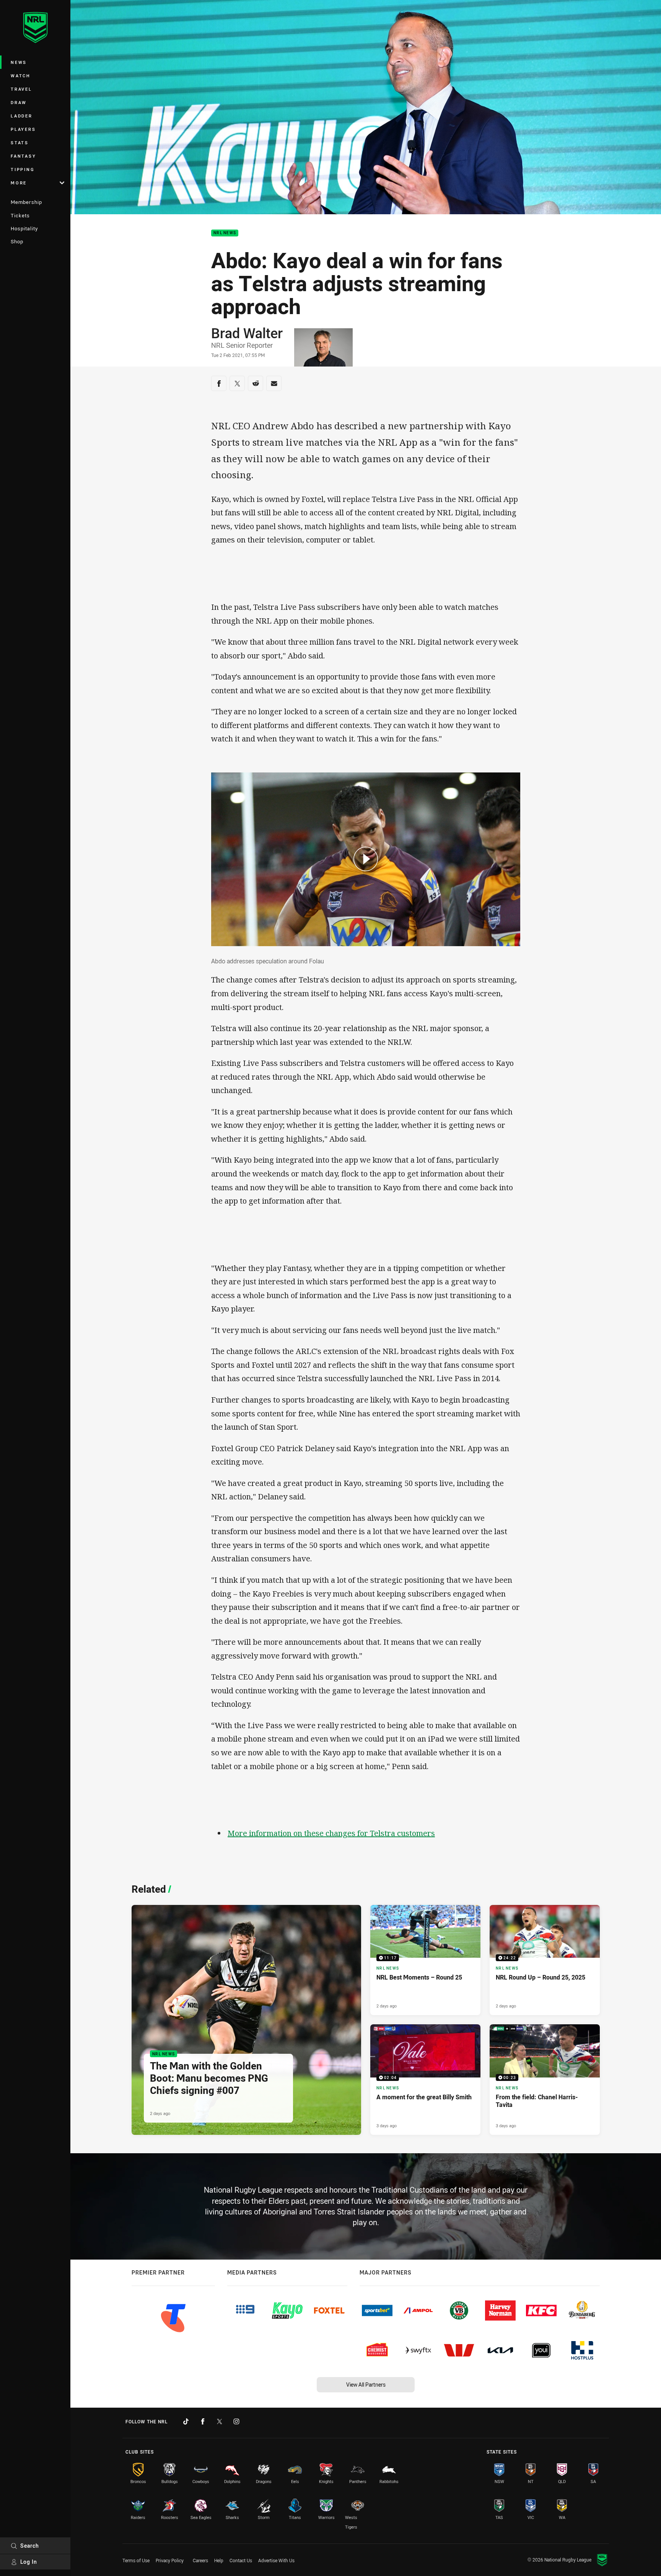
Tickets (20, 215)
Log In (29, 2562)
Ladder (22, 116)
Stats (20, 143)
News (19, 62)
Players (23, 129)
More (19, 183)
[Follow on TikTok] (186, 2421)
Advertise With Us (276, 2560)
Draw (19, 102)
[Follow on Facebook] (203, 2421)
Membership (26, 202)
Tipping (23, 169)
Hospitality (24, 228)
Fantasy (23, 156)
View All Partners (366, 2385)
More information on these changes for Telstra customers (331, 1833)
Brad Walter (247, 333)
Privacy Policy (170, 2560)
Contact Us (241, 2560)
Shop (17, 241)
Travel (21, 89)
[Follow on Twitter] (220, 2421)
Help (219, 2560)
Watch (21, 76)
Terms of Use (136, 2560)
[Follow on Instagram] (236, 2421)
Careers (200, 2560)
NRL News (225, 233)
